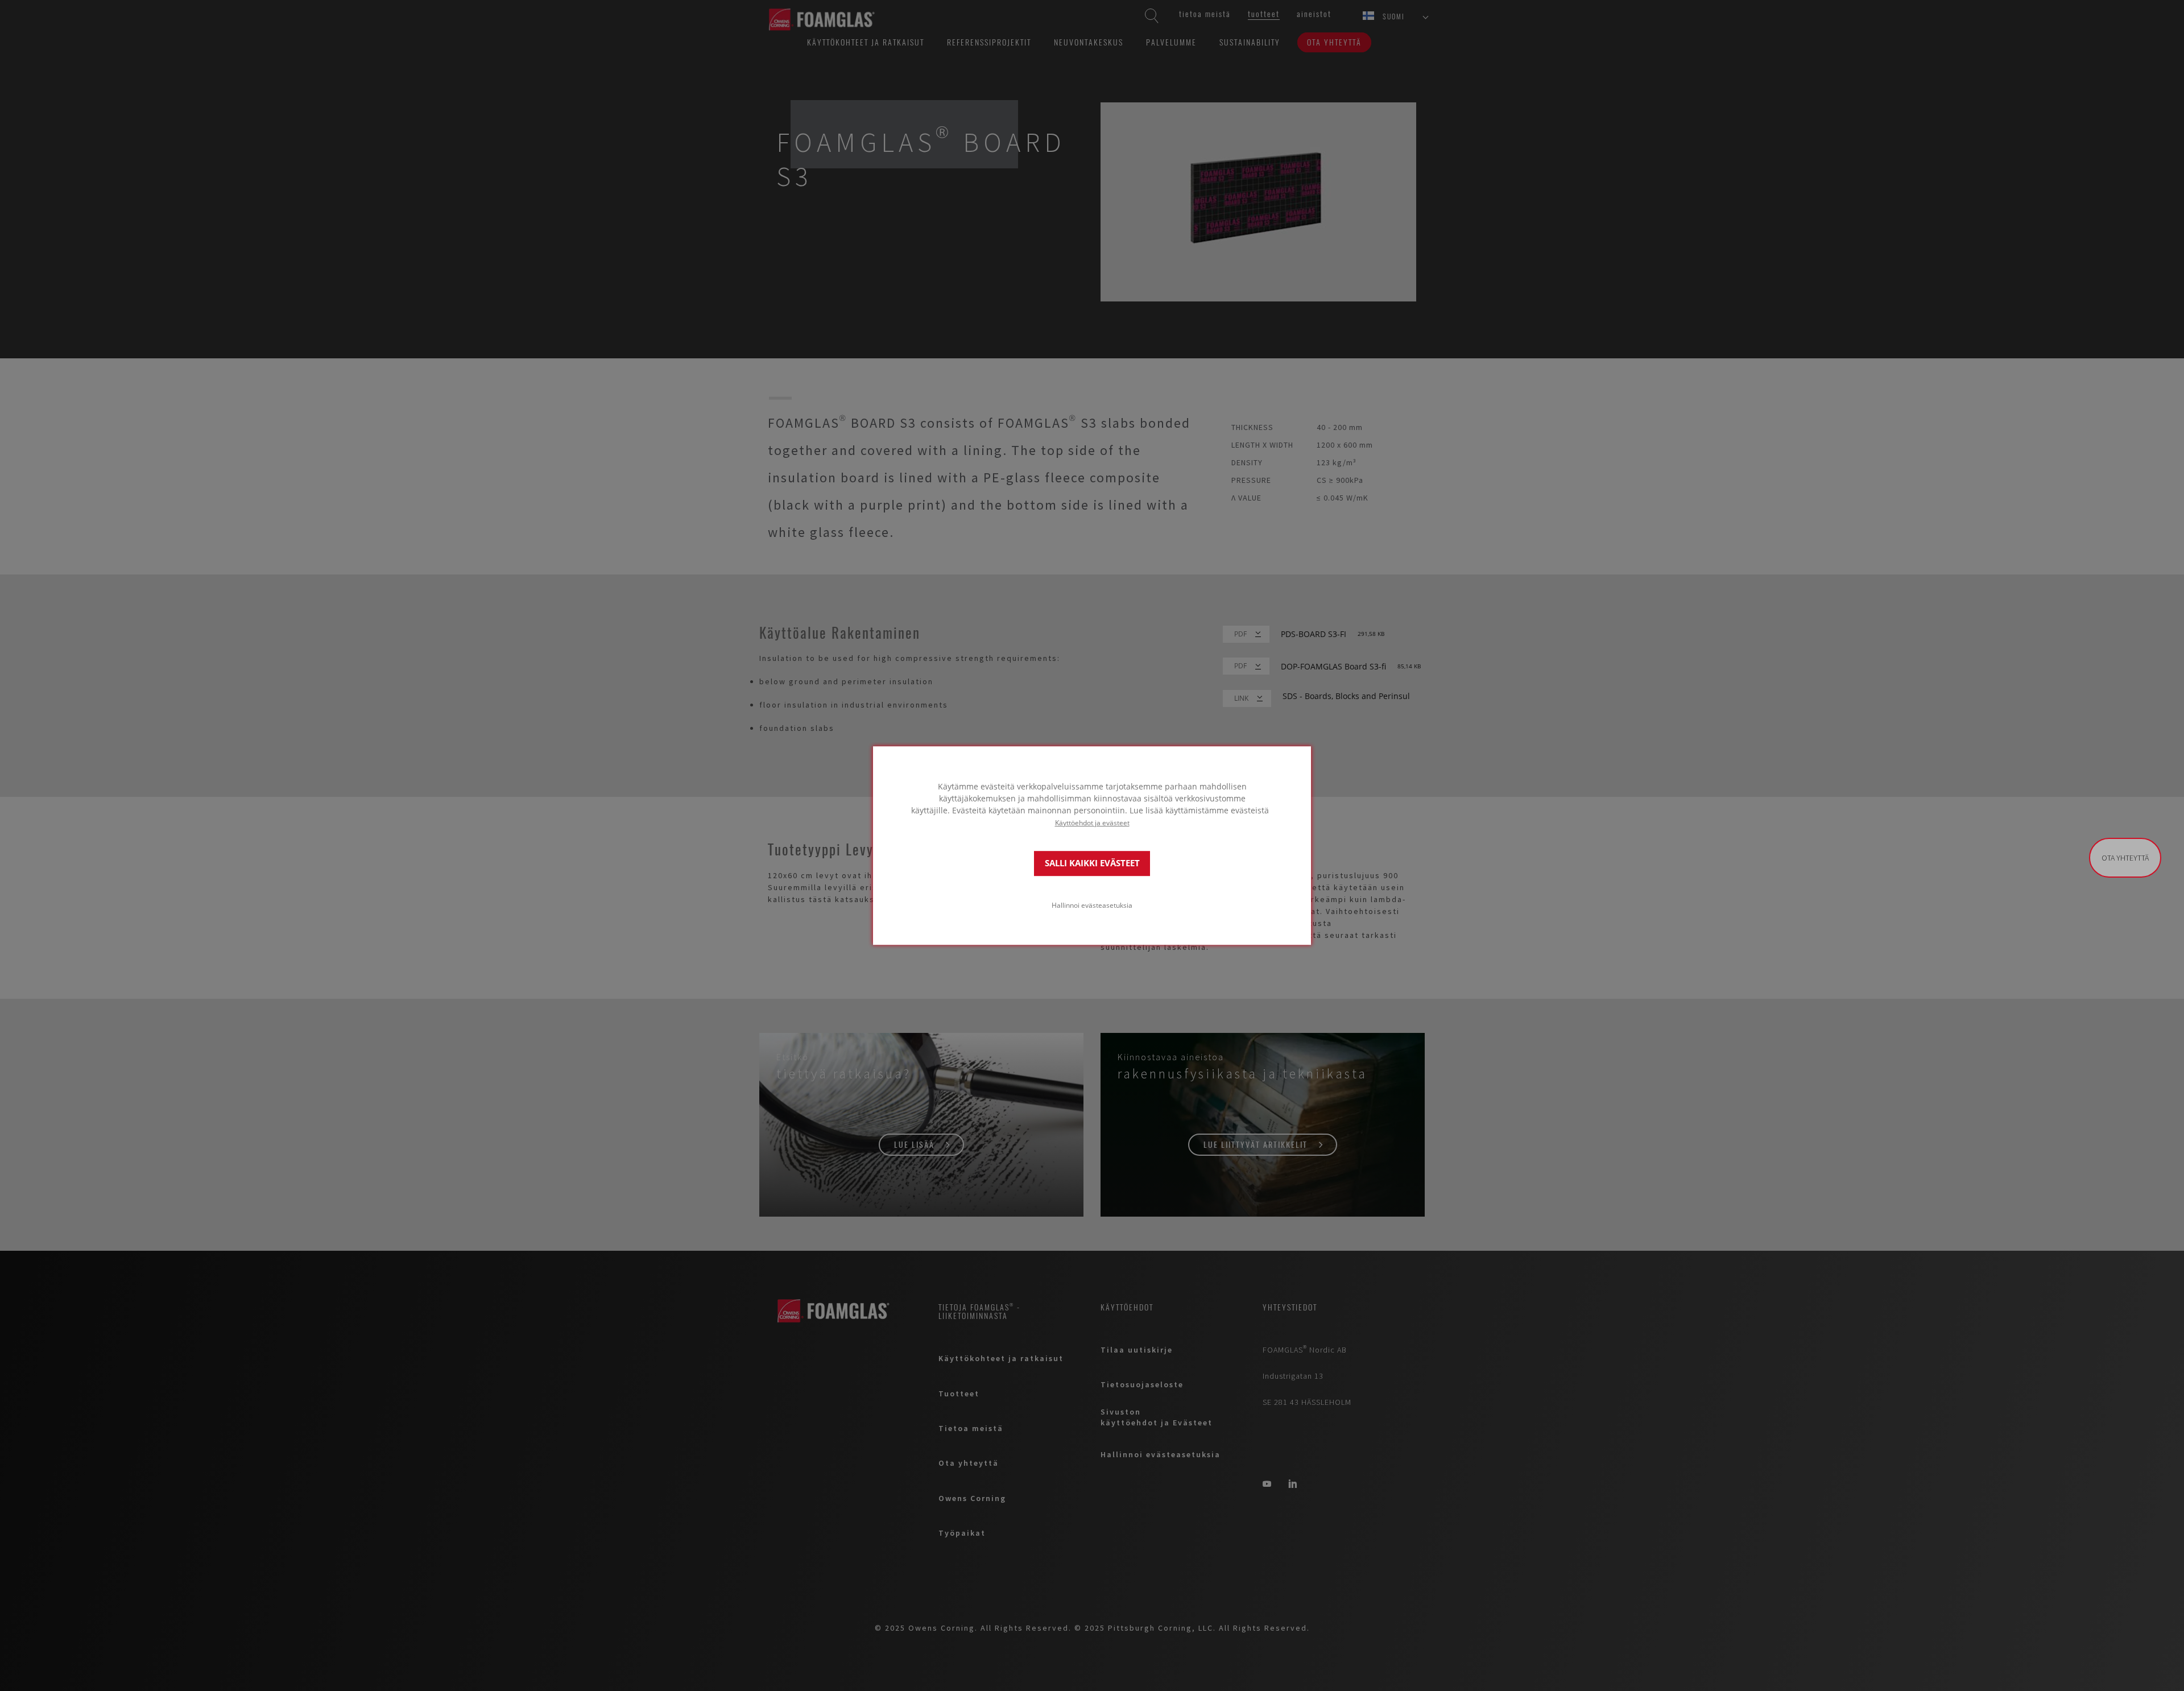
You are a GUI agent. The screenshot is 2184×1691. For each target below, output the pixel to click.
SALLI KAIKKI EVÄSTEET (1092, 863)
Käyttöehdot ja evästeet (1092, 822)
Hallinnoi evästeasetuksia (1092, 905)
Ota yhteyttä (2125, 858)
